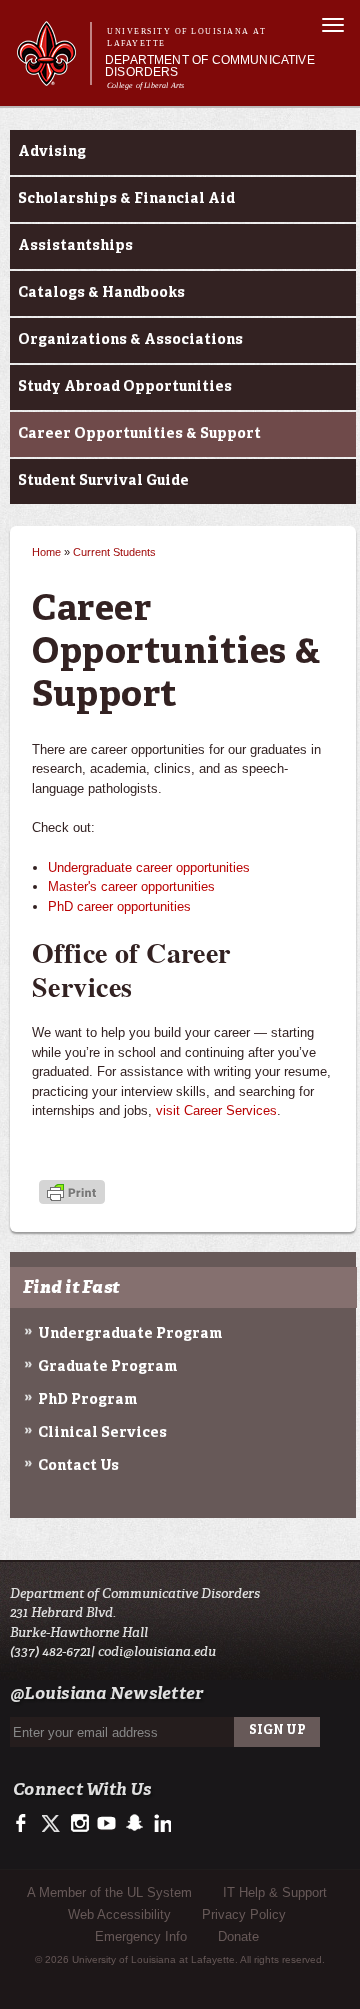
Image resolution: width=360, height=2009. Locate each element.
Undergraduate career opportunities (149, 867)
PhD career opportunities (119, 906)
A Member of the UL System (109, 1892)
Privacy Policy (244, 1914)
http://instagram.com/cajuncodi (79, 1824)
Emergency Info (141, 1936)
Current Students (114, 552)
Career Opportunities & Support (139, 434)
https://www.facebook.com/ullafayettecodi (25, 1824)
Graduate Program (107, 1367)
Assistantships (75, 246)
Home (46, 552)
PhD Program (87, 1400)
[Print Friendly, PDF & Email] (72, 1194)
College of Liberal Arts (146, 85)
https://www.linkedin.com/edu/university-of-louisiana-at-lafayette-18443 (160, 1824)
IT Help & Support (275, 1892)
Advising (52, 152)
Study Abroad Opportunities (125, 387)
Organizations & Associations (130, 340)
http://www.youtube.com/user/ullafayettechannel (106, 1824)
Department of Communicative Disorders (210, 66)
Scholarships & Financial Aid (126, 199)
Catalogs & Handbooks (101, 293)
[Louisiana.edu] (53, 76)
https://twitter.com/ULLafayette (52, 1824)
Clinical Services (102, 1433)
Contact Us (78, 1466)
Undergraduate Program (130, 1334)
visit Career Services (216, 1110)
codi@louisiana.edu (157, 1651)
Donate (238, 1936)
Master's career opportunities (131, 886)
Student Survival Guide (103, 481)
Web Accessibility (119, 1914)
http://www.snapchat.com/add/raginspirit (133, 1824)
